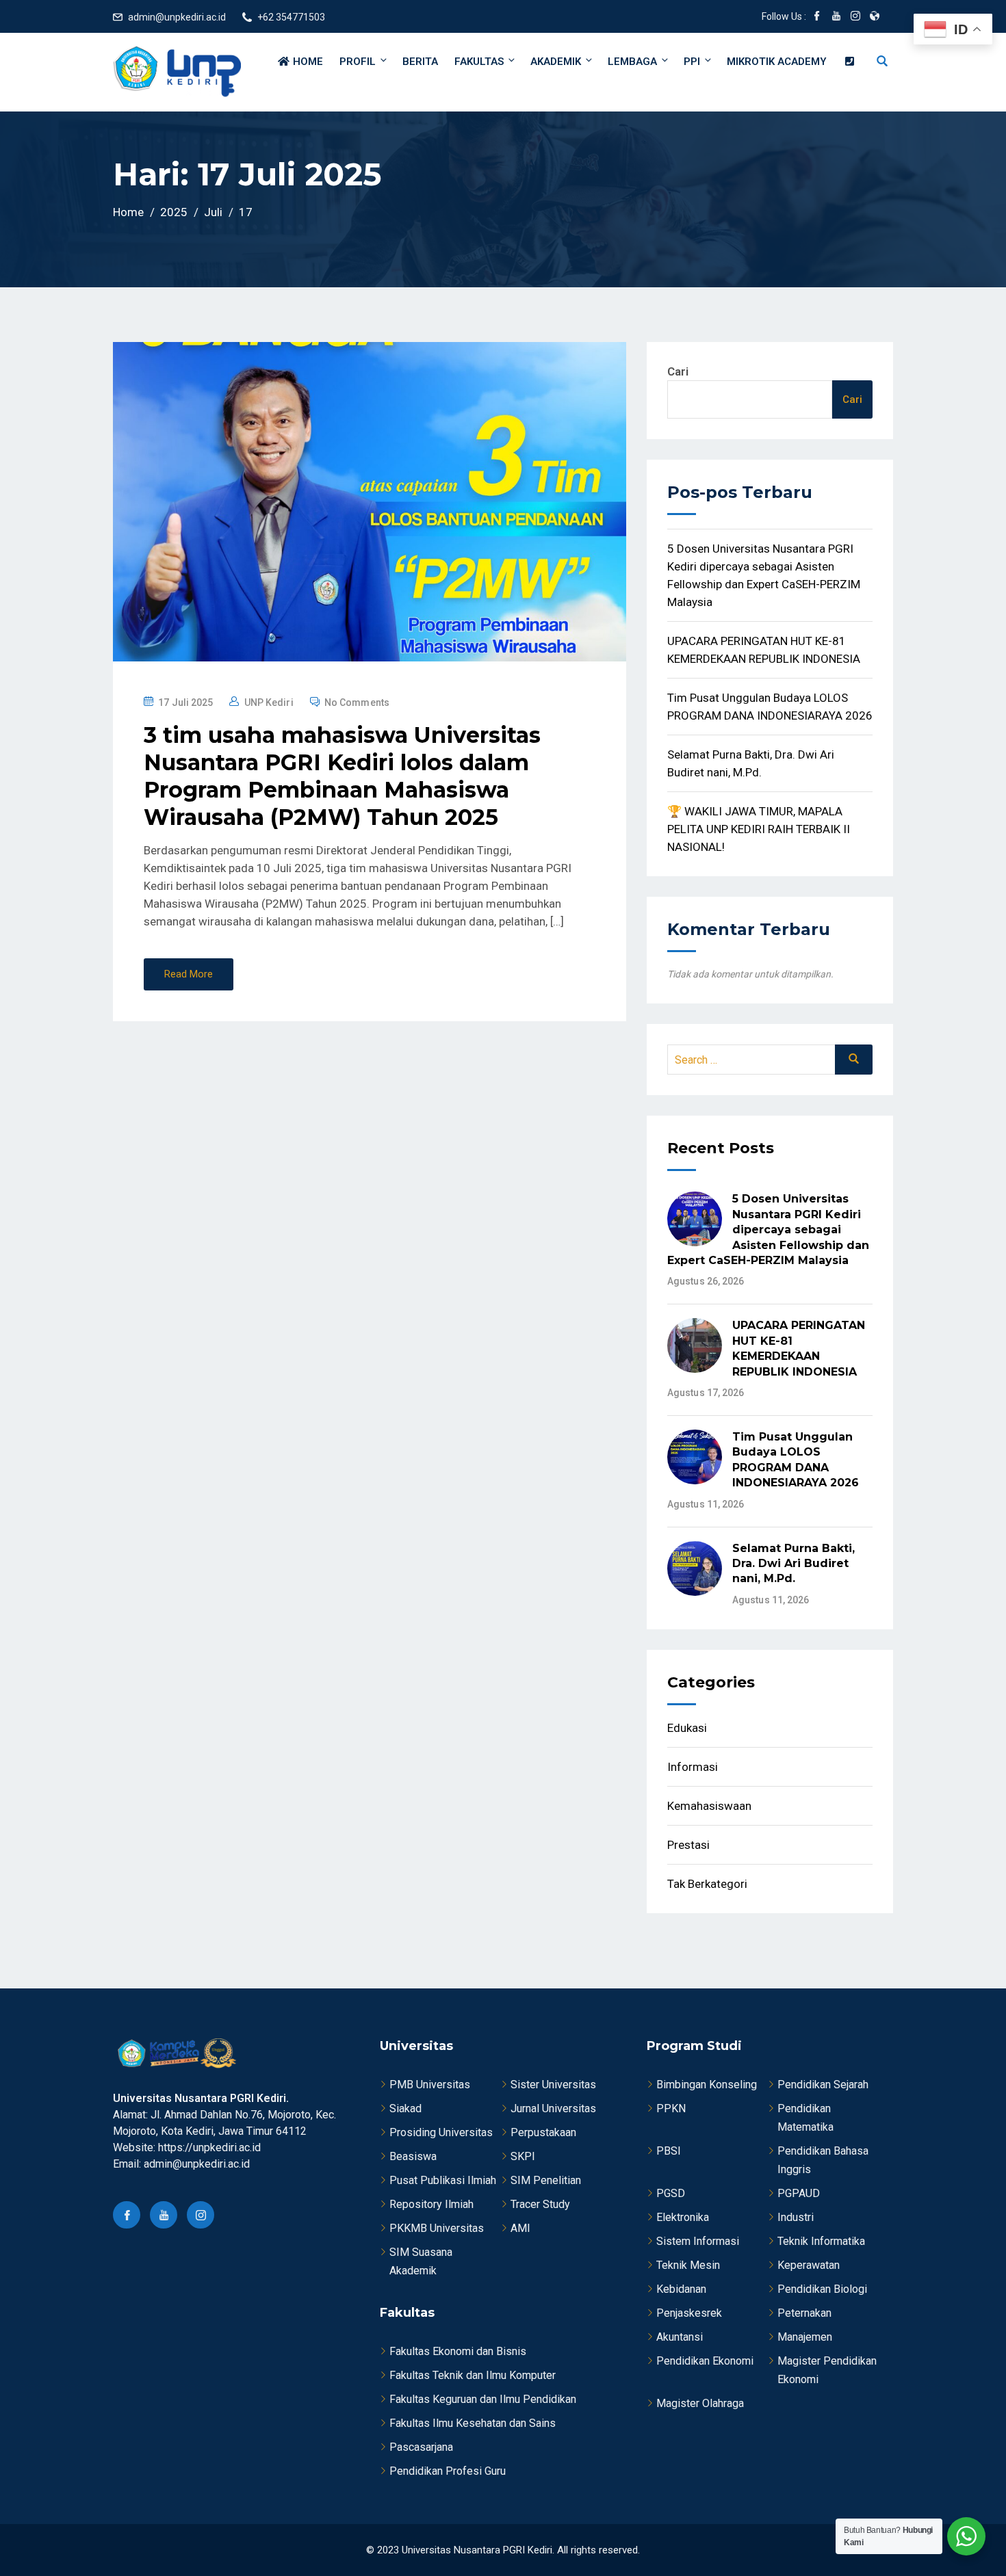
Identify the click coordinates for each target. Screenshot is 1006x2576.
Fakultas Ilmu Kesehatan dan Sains (473, 2423)
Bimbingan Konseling (707, 2085)
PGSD (671, 2193)
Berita (420, 62)
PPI (692, 62)
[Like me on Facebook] (817, 17)
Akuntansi (680, 2337)
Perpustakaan (543, 2132)
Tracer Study (540, 2204)
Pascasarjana (421, 2447)
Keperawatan (809, 2265)
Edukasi (687, 1728)
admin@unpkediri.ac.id (177, 17)
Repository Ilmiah (431, 2204)
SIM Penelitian (546, 2180)
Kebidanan (681, 2289)
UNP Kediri (269, 702)
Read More (189, 974)
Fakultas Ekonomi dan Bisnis (458, 2351)
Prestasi (688, 1845)
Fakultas (479, 62)
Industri (796, 2217)
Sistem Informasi (698, 2241)
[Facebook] (127, 2215)
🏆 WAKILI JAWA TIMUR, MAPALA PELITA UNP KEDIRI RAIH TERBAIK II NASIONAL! (759, 829)
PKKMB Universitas (437, 2228)
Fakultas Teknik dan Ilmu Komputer (473, 2375)
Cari (678, 371)
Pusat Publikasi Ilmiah (443, 2180)
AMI (520, 2228)
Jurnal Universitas (553, 2108)
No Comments (357, 702)
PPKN (671, 2108)
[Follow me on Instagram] (855, 17)
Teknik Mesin (688, 2265)
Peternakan (804, 2313)
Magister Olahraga (700, 2403)
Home (307, 62)
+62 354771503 (291, 17)
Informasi (693, 1767)
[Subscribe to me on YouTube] (836, 17)
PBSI (669, 2151)
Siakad (405, 2108)
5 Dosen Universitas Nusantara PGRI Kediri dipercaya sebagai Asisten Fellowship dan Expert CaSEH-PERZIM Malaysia (768, 1230)
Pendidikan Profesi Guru (448, 2471)
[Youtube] (164, 2215)
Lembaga (632, 62)
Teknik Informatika (821, 2241)
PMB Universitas (430, 2085)
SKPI (523, 2156)
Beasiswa (413, 2156)
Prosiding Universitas (441, 2132)
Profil (358, 62)
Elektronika (683, 2217)
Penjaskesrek (689, 2313)
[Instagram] (201, 2215)
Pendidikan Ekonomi (705, 2361)
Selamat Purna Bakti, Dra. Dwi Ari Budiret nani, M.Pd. (794, 1564)
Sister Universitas (553, 2085)
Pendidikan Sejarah (823, 2085)
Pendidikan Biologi (822, 2289)
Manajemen (805, 2337)
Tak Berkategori (707, 1884)
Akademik (556, 62)
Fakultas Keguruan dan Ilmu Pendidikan (483, 2399)
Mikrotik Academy (777, 62)
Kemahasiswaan (709, 1806)
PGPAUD (799, 2193)
